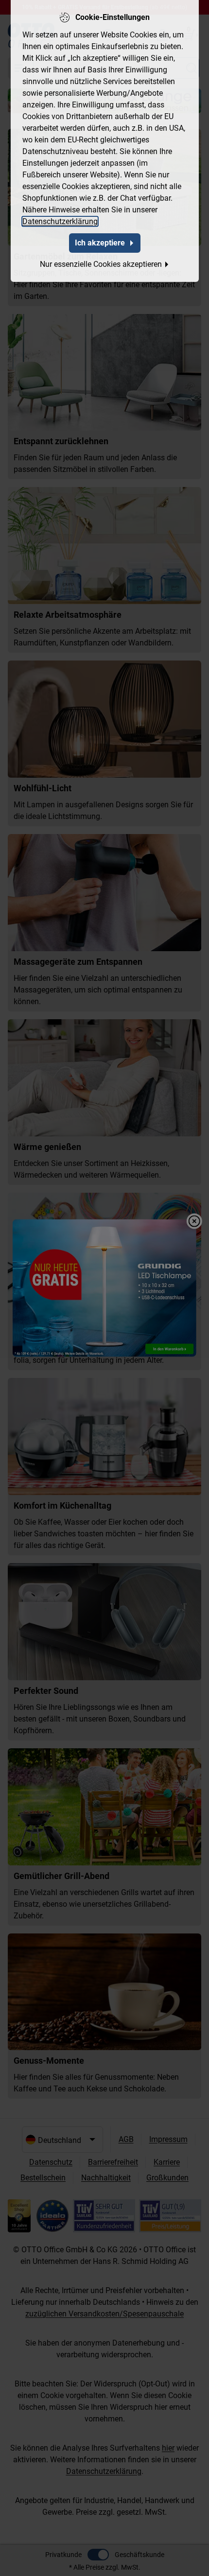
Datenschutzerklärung (60, 221)
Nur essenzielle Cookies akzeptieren (101, 264)
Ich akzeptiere (100, 243)
